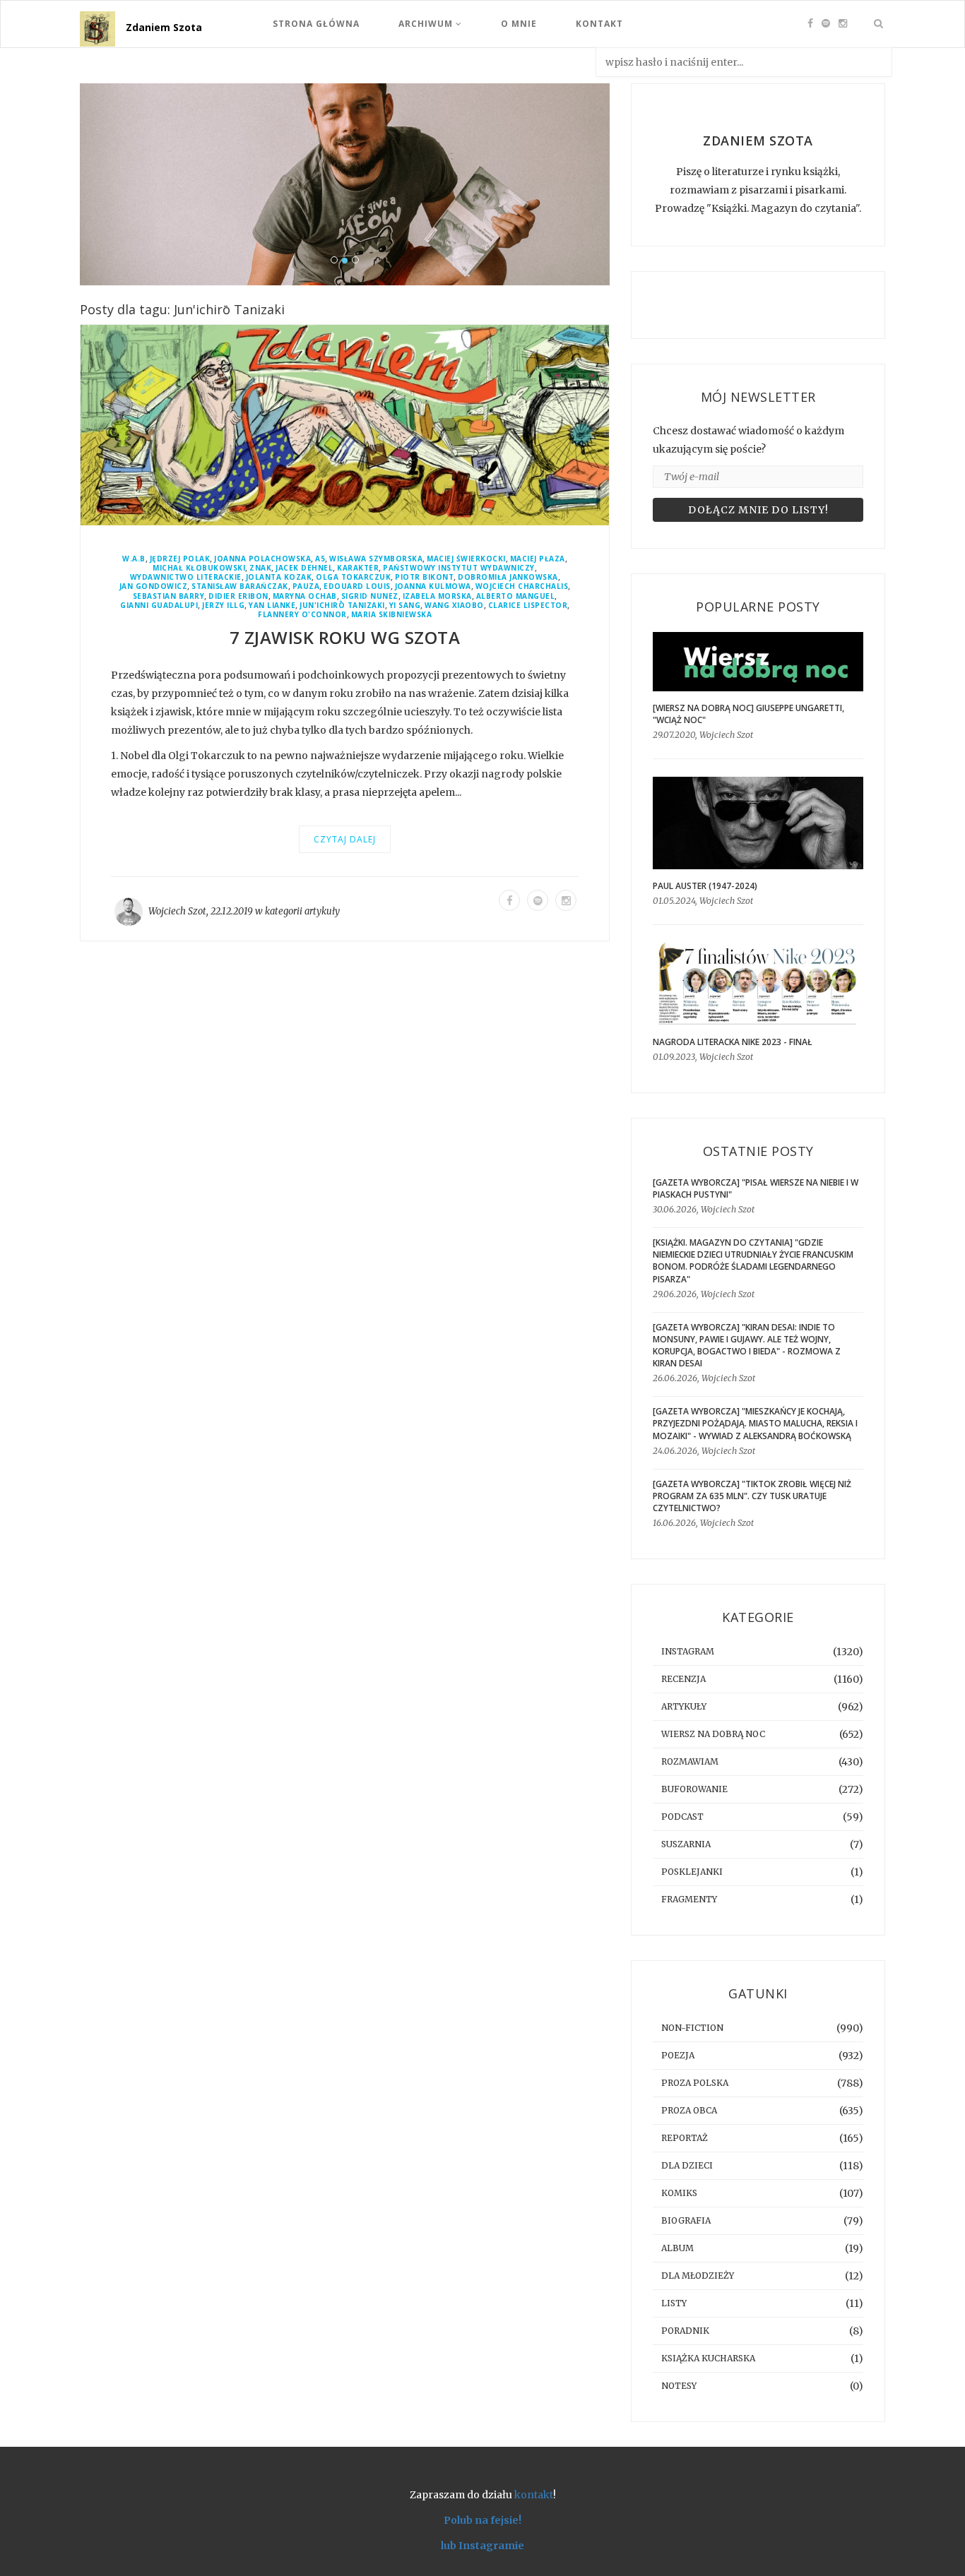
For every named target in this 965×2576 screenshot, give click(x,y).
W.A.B (134, 559)
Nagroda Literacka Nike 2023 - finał (733, 1042)
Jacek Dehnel (304, 568)
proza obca (689, 2110)
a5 (320, 559)
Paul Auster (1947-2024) (705, 886)
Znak (260, 568)
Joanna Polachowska (262, 559)
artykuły (322, 911)
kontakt (534, 2495)
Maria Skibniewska (392, 615)
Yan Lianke (272, 606)
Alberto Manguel (516, 596)
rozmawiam (690, 1761)
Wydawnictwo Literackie (186, 577)
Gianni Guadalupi (159, 606)
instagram (688, 1651)
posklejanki (692, 1872)
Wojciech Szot (177, 911)
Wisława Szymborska (376, 559)
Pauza (306, 586)
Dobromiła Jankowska (508, 577)
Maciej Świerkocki (466, 559)
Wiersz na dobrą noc (713, 1734)
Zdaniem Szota (164, 27)
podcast (682, 1817)
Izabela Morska (437, 596)
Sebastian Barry (169, 596)
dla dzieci (687, 2165)
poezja (678, 2055)
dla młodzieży (698, 2276)
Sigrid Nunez (370, 596)
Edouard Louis (357, 586)
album (677, 2248)
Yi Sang (405, 606)
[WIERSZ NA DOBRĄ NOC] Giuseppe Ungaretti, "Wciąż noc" (748, 714)
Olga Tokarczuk (353, 577)
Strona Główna (316, 24)
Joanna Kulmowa (433, 586)
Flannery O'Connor (302, 615)
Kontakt (599, 24)
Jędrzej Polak (180, 559)
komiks (679, 2193)
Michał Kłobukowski (199, 568)
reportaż (685, 2138)
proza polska (695, 2083)
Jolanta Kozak (279, 577)
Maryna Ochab (305, 596)
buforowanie (694, 1789)
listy (674, 2303)
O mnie (519, 24)
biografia (686, 2220)
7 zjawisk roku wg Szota (345, 637)
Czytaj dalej (345, 839)
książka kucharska (708, 2358)
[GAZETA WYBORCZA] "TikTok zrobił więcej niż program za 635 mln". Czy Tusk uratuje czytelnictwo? (752, 1496)
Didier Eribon (238, 596)
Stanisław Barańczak (240, 586)
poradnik (685, 2331)
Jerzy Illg (223, 606)
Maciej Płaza (538, 559)
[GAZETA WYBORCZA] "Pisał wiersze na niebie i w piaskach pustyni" (756, 1188)
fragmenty (689, 1899)
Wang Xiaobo (454, 606)
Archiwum (427, 24)
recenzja (683, 1679)
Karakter (358, 568)
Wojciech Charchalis (522, 586)
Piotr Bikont (424, 577)
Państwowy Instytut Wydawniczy (459, 568)
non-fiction (692, 2028)
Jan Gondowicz (154, 586)
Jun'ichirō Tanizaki (342, 606)
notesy (679, 2386)
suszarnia (686, 1844)
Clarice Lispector (528, 606)
